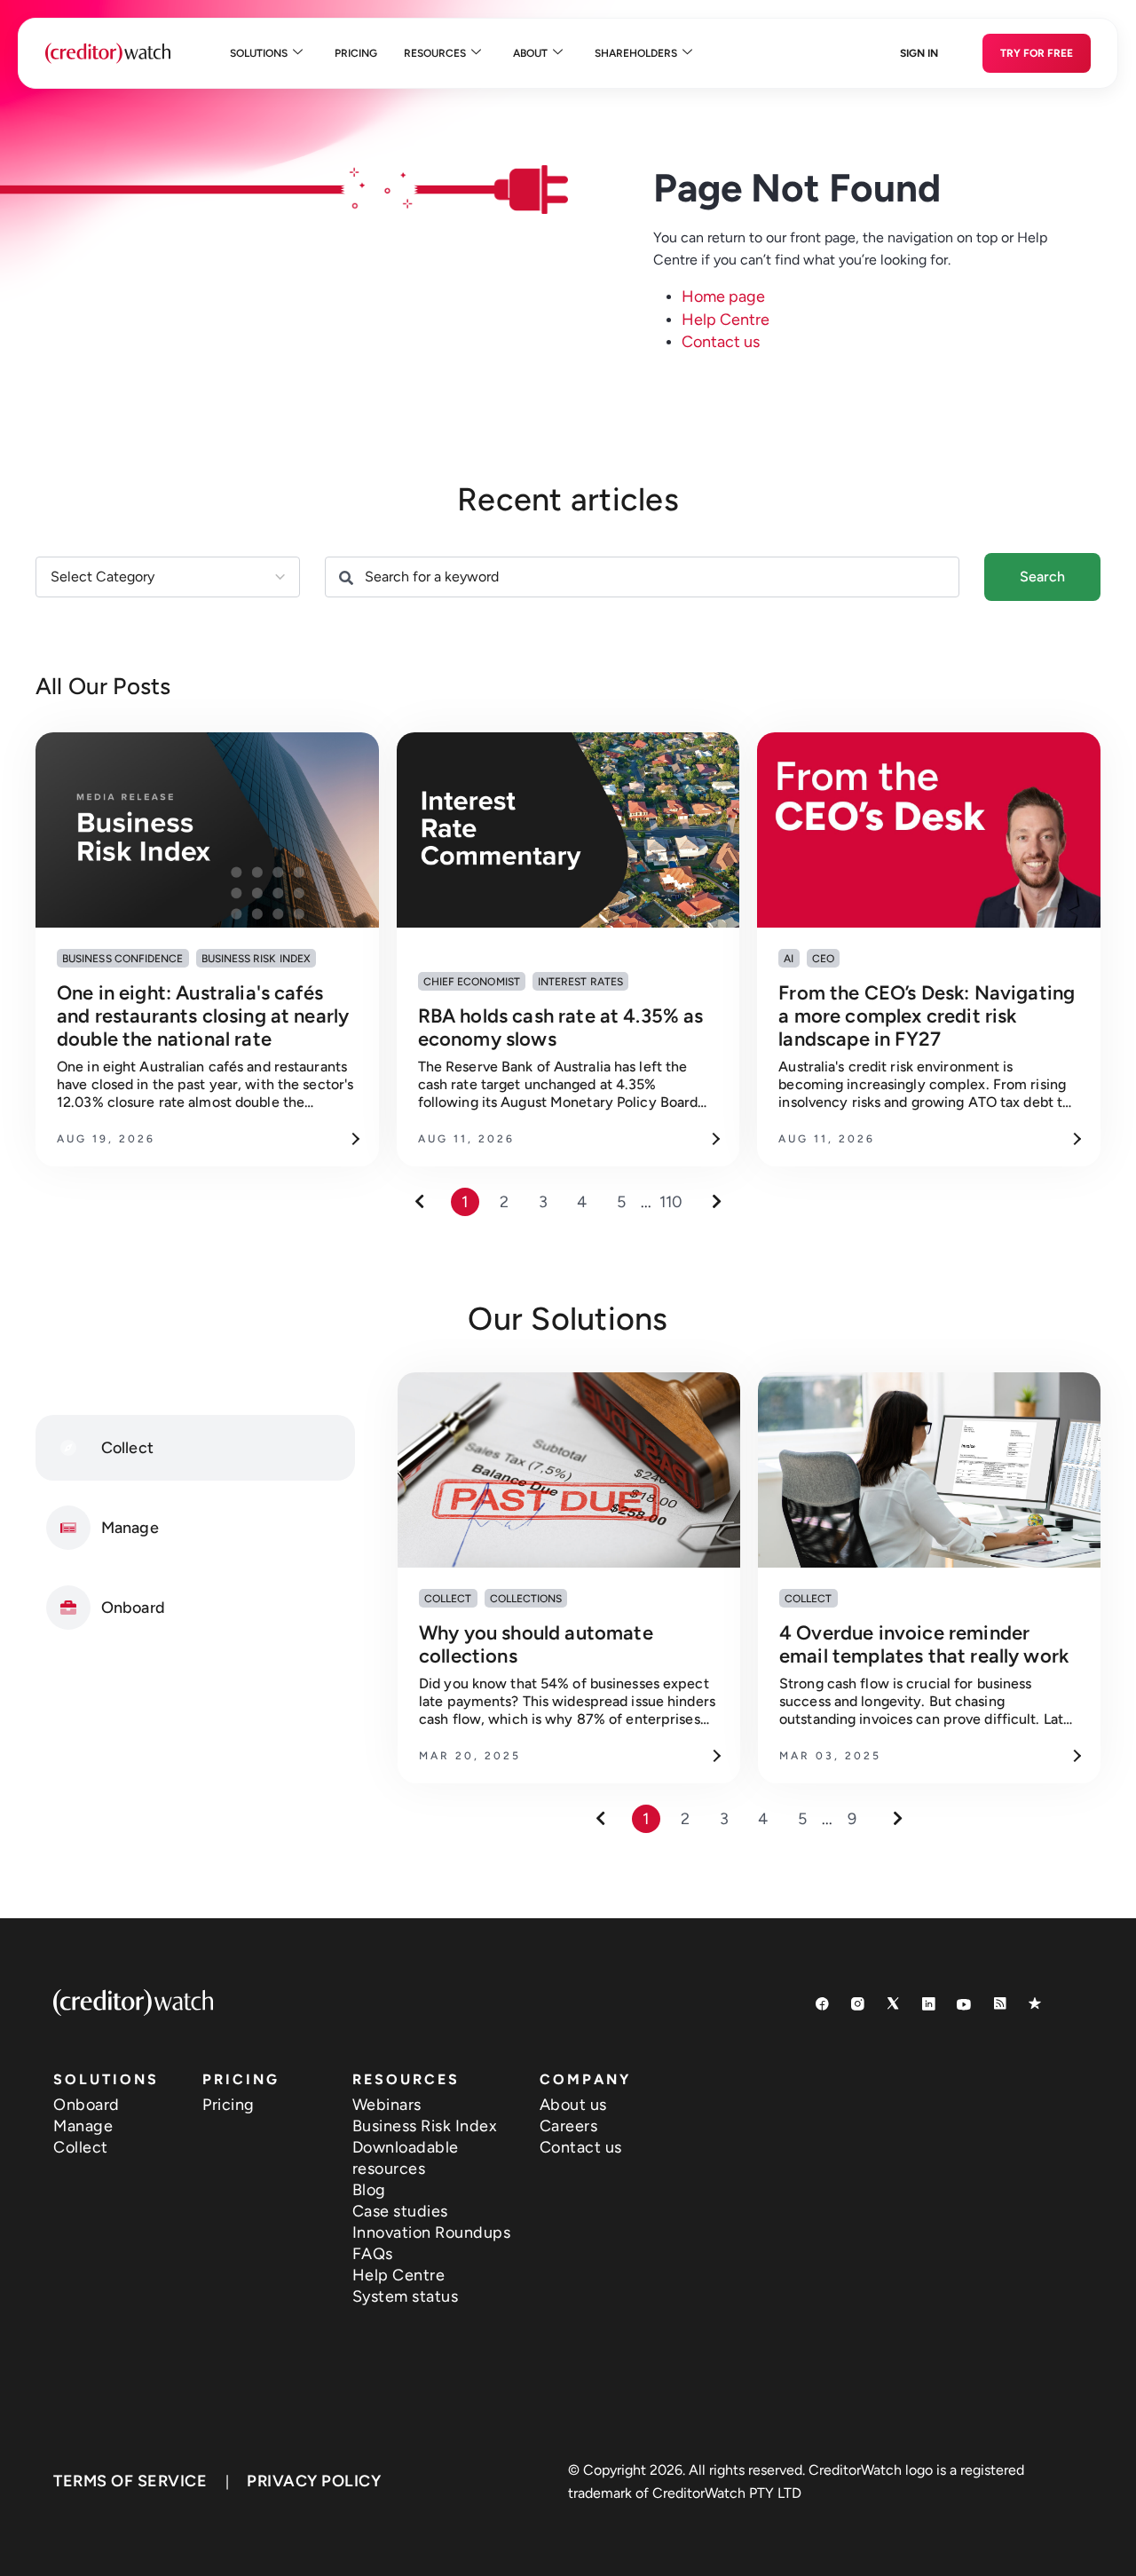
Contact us (721, 342)
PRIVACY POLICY (314, 2481)
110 (671, 1202)
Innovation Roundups (432, 2232)
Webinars (387, 2105)
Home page (723, 296)
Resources (435, 53)
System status (406, 2296)
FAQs (373, 2254)
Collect (81, 2147)
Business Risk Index (425, 2126)
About (530, 53)
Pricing (356, 53)
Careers (569, 2126)
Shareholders (636, 53)
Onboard (87, 2105)
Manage (83, 2126)
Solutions (259, 53)
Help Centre (726, 320)
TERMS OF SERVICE (130, 2481)
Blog (369, 2190)
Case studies (400, 2211)
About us (573, 2105)
